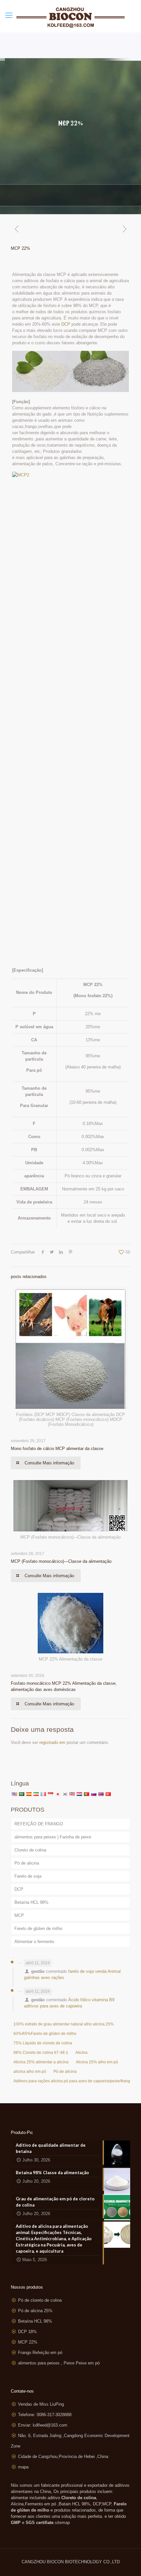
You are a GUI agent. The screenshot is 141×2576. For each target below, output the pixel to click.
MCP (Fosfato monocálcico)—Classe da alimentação (61, 1561)
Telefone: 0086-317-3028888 (45, 2415)
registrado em (52, 1742)
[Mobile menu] (9, 15)
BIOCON (56, 2562)
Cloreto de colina (30, 1850)
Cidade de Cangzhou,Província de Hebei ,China (63, 2457)
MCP (19, 1915)
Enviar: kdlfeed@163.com (43, 2425)
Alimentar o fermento (34, 1942)
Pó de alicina (27, 1863)
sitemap (62, 2523)
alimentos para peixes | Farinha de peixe (53, 1837)
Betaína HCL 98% (31, 1902)
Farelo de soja (28, 1876)
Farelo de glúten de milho (38, 1928)
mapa (23, 2467)
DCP (66, 324)
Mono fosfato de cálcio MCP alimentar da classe (57, 1449)
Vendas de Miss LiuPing (41, 2404)
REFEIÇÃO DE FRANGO (39, 1824)
